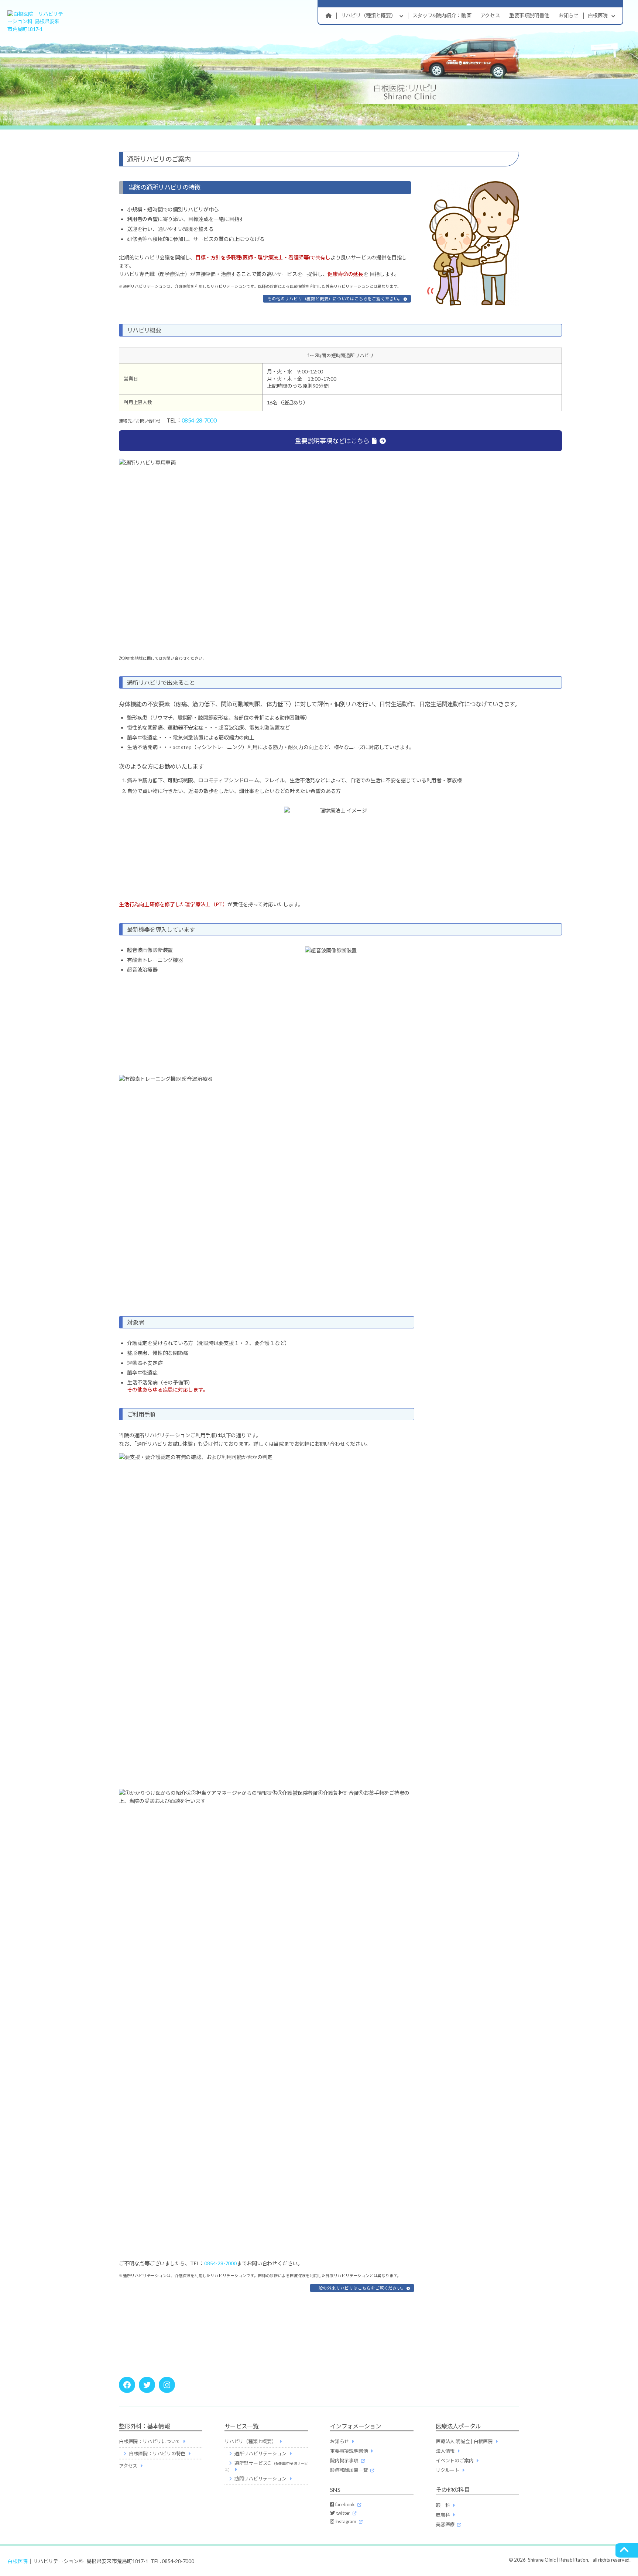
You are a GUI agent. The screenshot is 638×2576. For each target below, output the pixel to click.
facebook (344, 2504)
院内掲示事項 (344, 2461)
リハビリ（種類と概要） (368, 15)
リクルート (447, 2470)
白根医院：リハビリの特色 (157, 2453)
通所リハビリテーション (260, 2453)
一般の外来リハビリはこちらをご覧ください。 (360, 2288)
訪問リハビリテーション (260, 2479)
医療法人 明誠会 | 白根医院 (464, 2441)
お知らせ (568, 15)
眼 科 (443, 2505)
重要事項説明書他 (529, 15)
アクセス (490, 15)
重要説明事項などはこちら (332, 441)
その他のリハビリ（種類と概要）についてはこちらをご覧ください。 (335, 299)
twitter (342, 2513)
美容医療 (445, 2524)
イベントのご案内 (455, 2461)
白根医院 (598, 15)
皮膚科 (443, 2515)
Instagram (345, 2521)
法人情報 (445, 2451)
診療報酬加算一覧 (349, 2470)
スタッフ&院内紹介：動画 (442, 15)
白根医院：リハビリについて (150, 2441)
